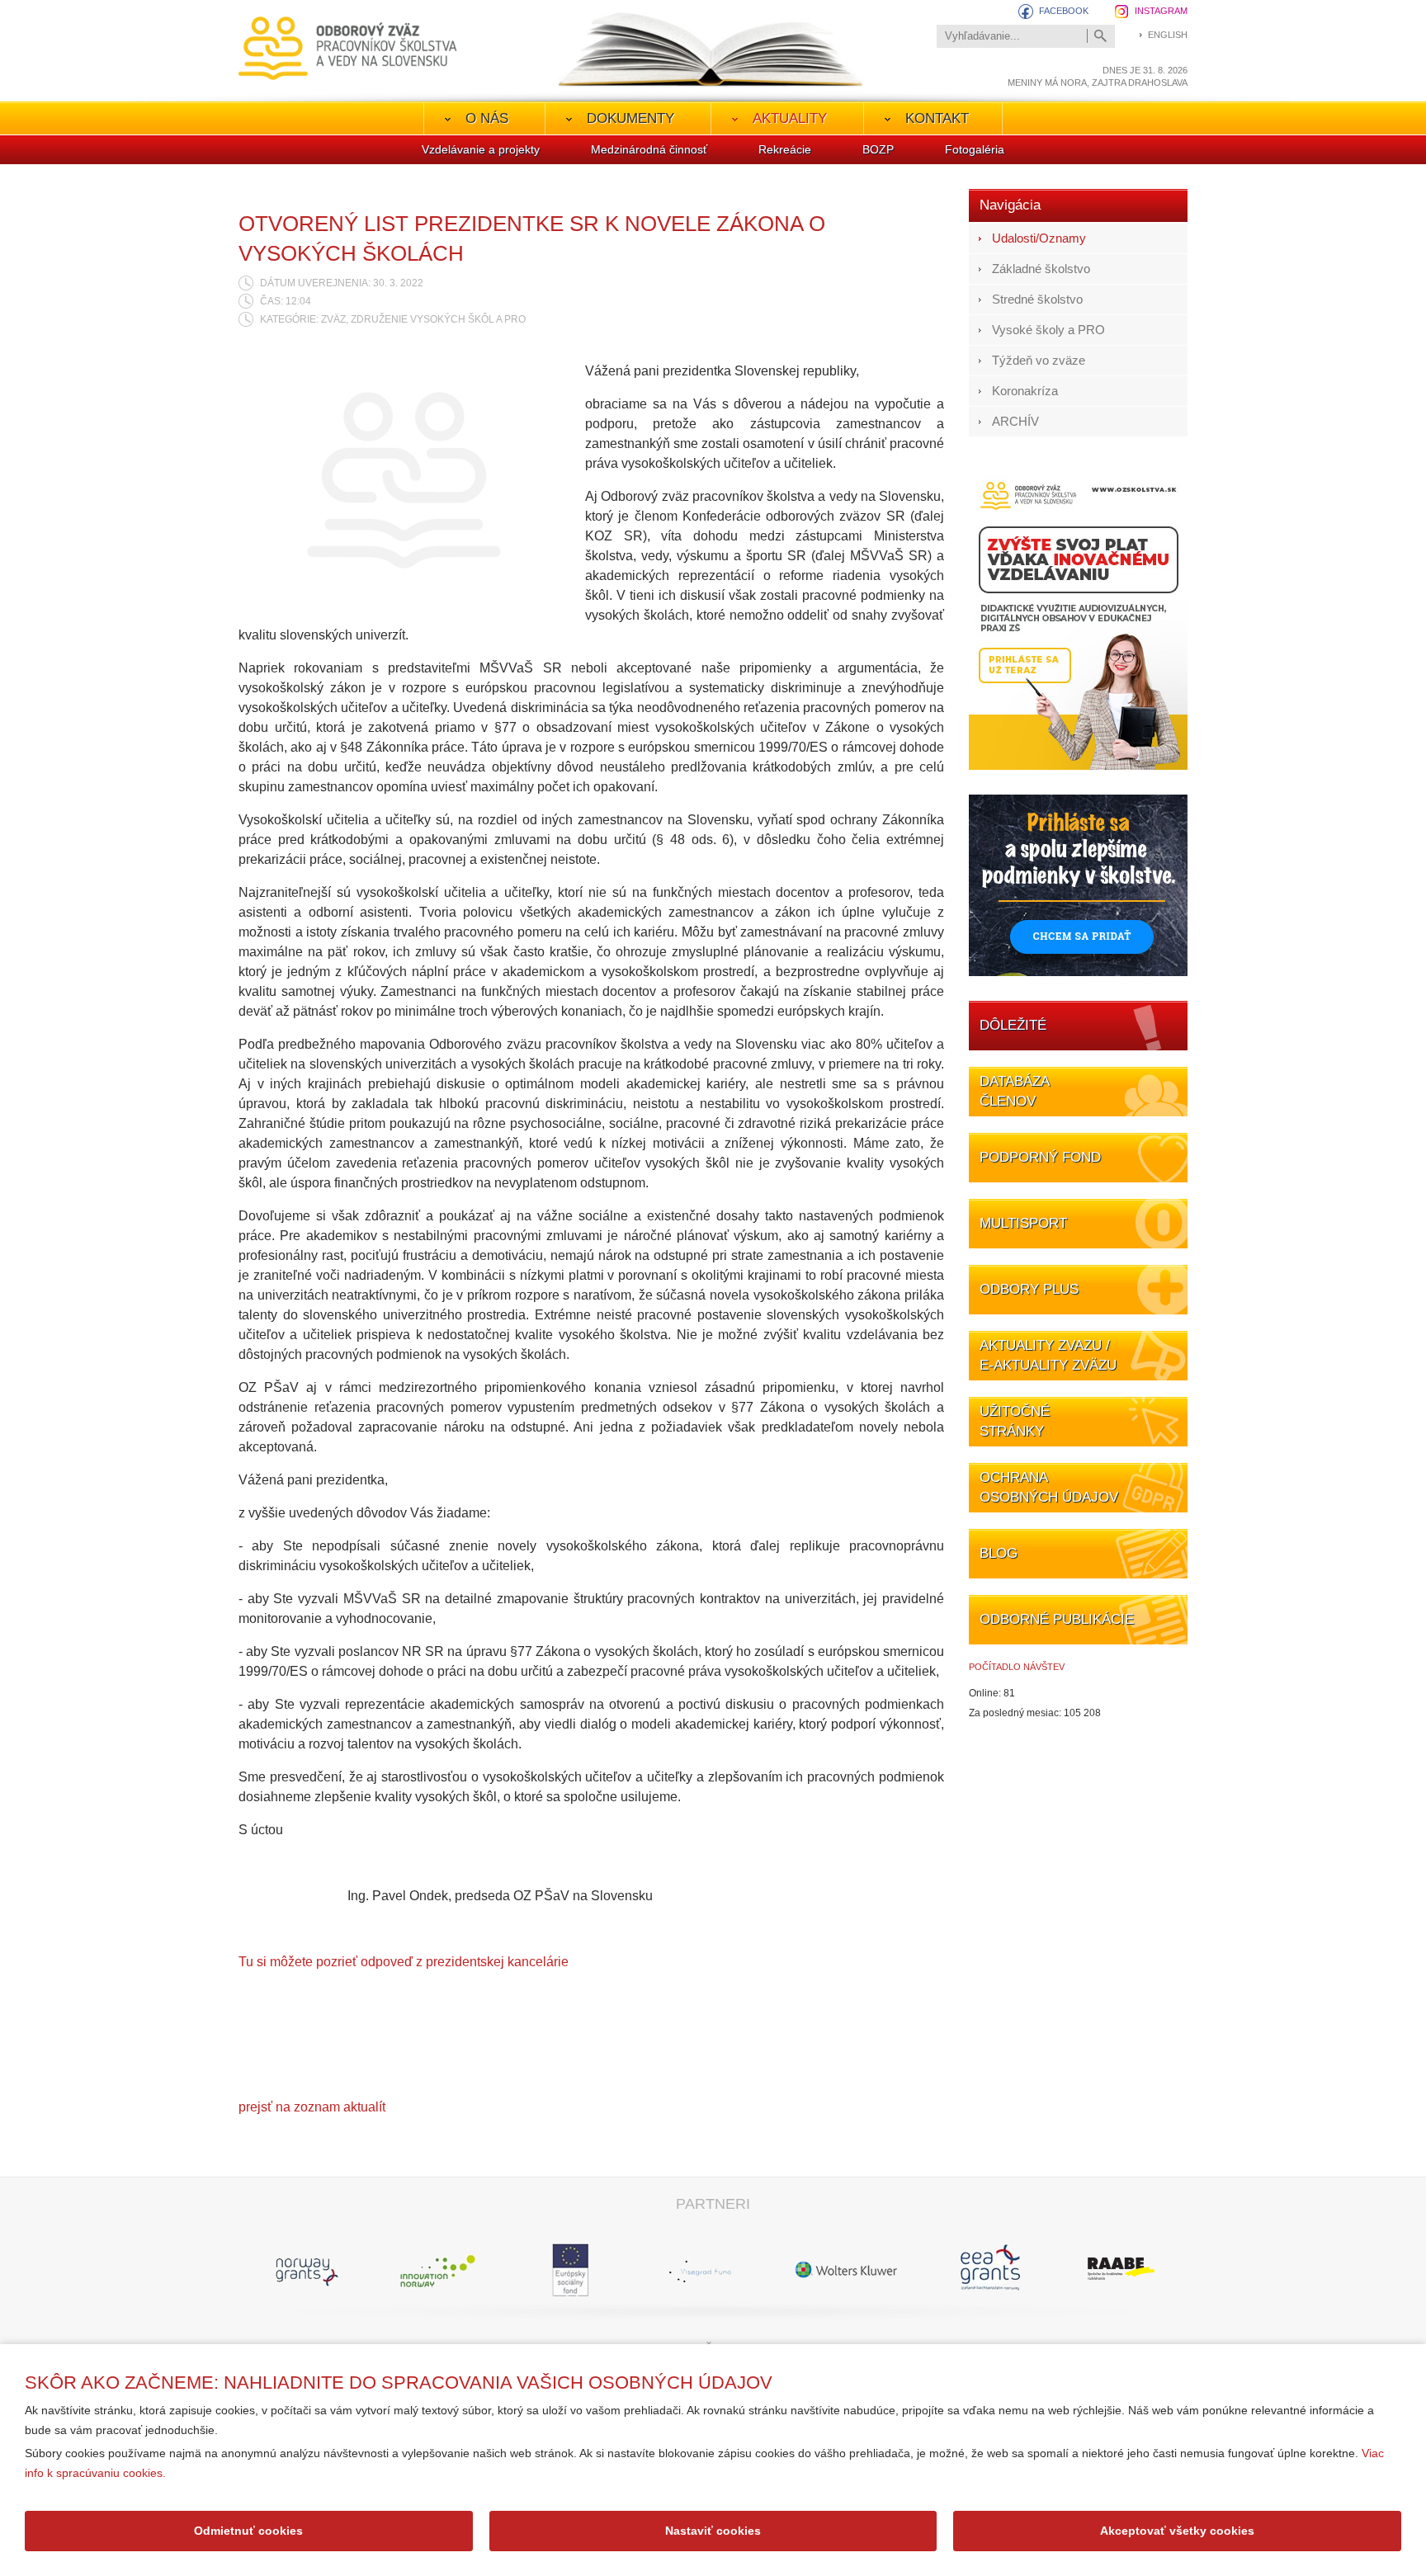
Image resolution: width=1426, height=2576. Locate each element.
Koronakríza (1025, 391)
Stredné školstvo (1037, 299)
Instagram (1161, 11)
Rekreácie (785, 149)
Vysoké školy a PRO (1048, 330)
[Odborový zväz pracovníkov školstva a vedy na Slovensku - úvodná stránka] (348, 48)
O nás (487, 118)
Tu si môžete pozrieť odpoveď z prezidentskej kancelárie (404, 1962)
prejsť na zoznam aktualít (312, 2107)
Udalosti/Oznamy (1039, 238)
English (1168, 35)
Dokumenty (630, 118)
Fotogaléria (975, 149)
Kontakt (937, 118)
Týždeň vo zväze (1039, 360)
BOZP (878, 149)
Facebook (1064, 11)
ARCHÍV (1015, 421)
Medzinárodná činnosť (649, 149)
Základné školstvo (1041, 269)
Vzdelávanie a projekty (481, 149)
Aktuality (790, 118)
